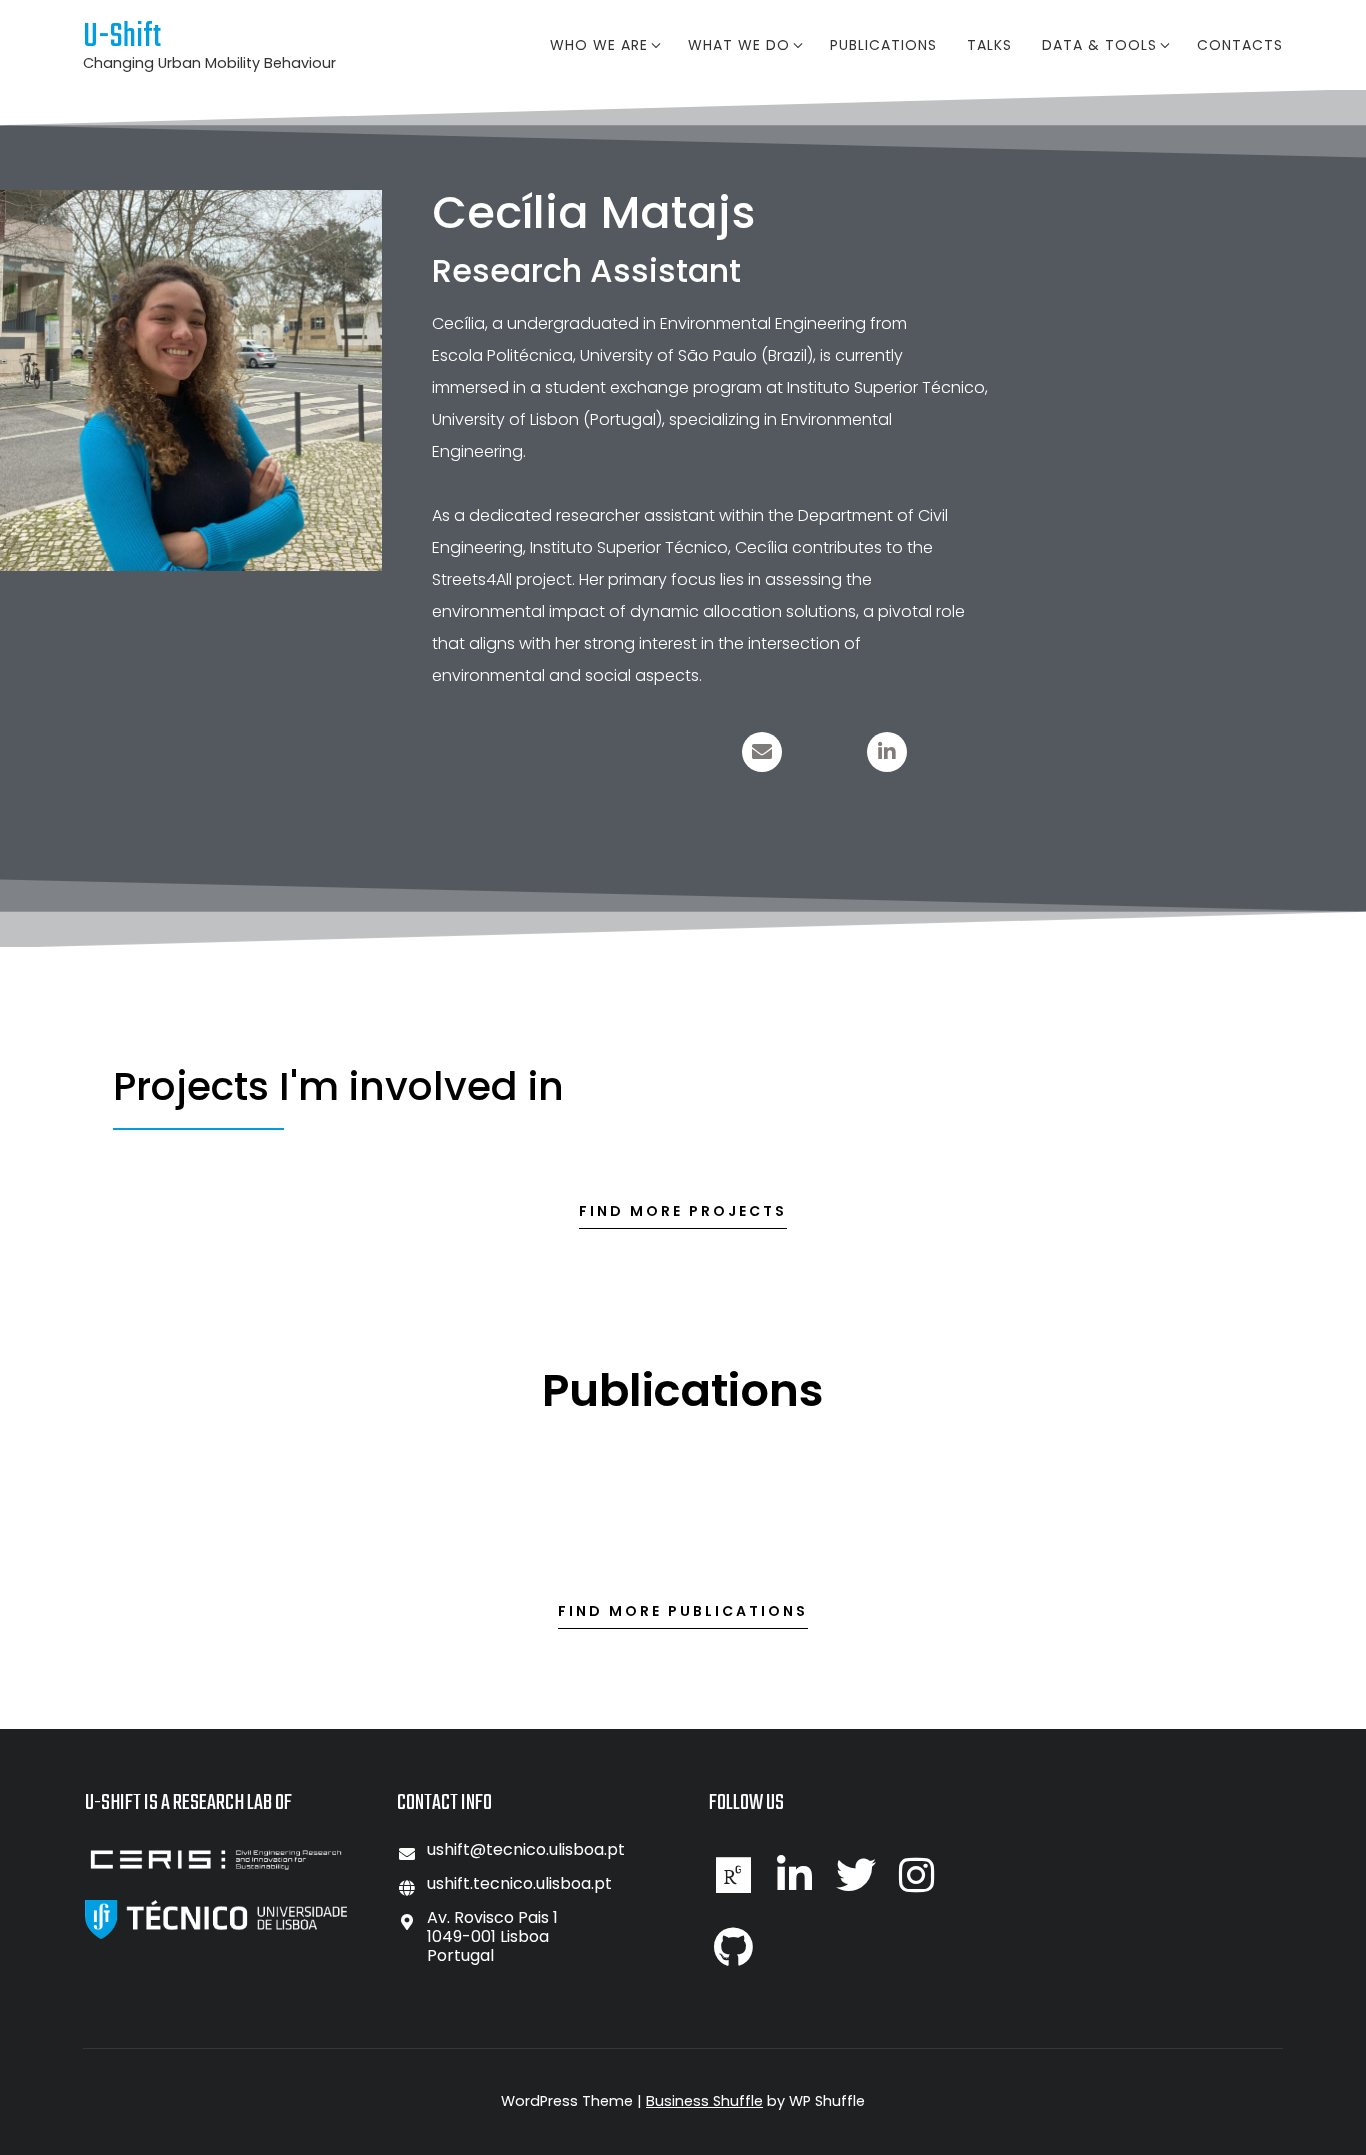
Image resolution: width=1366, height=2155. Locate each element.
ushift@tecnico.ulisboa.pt (526, 1849)
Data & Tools (1099, 45)
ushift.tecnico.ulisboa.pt (519, 1883)
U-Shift (122, 37)
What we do (739, 45)
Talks (989, 45)
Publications (883, 45)
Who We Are (599, 45)
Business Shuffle (704, 2101)
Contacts (1240, 45)
